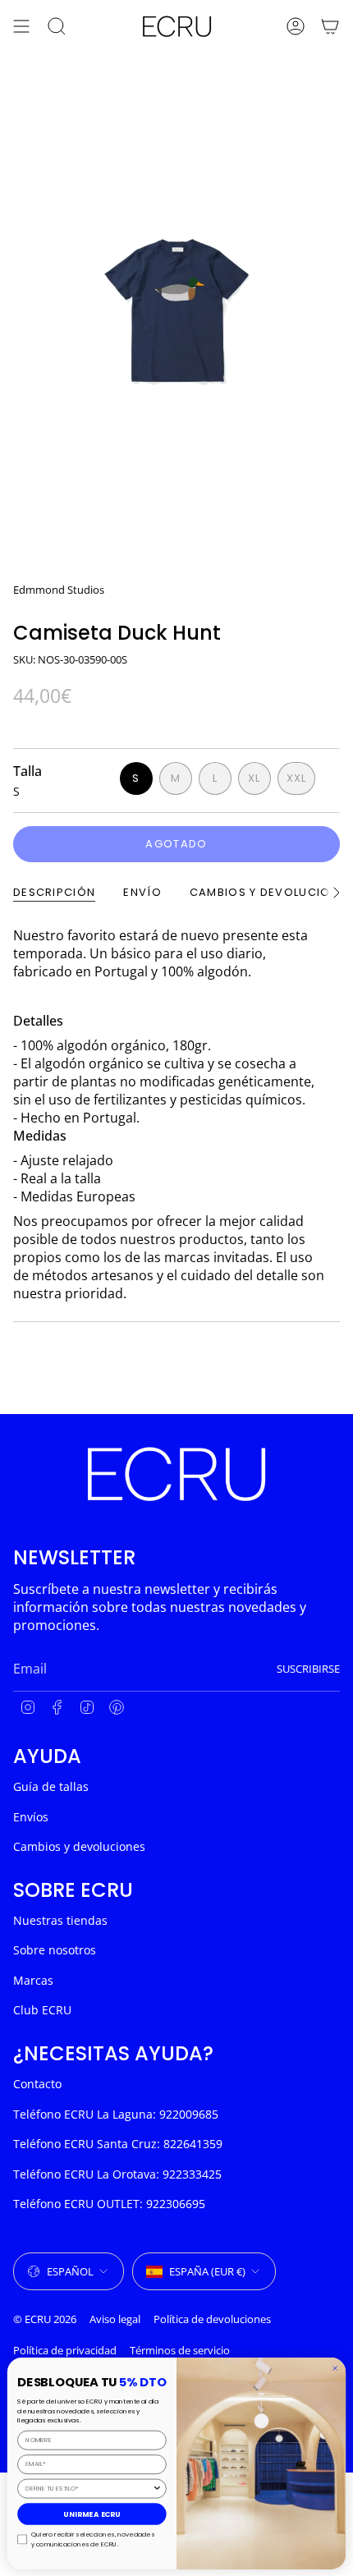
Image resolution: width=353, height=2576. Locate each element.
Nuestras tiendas (60, 1920)
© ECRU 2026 (45, 2319)
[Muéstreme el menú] (21, 26)
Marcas (33, 1980)
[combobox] (89, 2488)
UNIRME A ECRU (92, 2514)
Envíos (31, 1817)
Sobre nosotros (55, 1950)
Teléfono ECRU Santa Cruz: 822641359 (118, 2144)
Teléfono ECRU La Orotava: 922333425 (117, 2174)
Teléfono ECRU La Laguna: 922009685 (116, 2114)
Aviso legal (115, 2319)
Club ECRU (42, 2010)
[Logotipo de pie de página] (176, 1474)
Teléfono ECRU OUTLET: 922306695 (109, 2204)
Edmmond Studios (59, 590)
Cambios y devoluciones (79, 1846)
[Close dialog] (335, 2368)
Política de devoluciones (212, 2319)
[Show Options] (158, 2488)
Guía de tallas (51, 1786)
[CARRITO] (330, 26)
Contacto (37, 2084)
